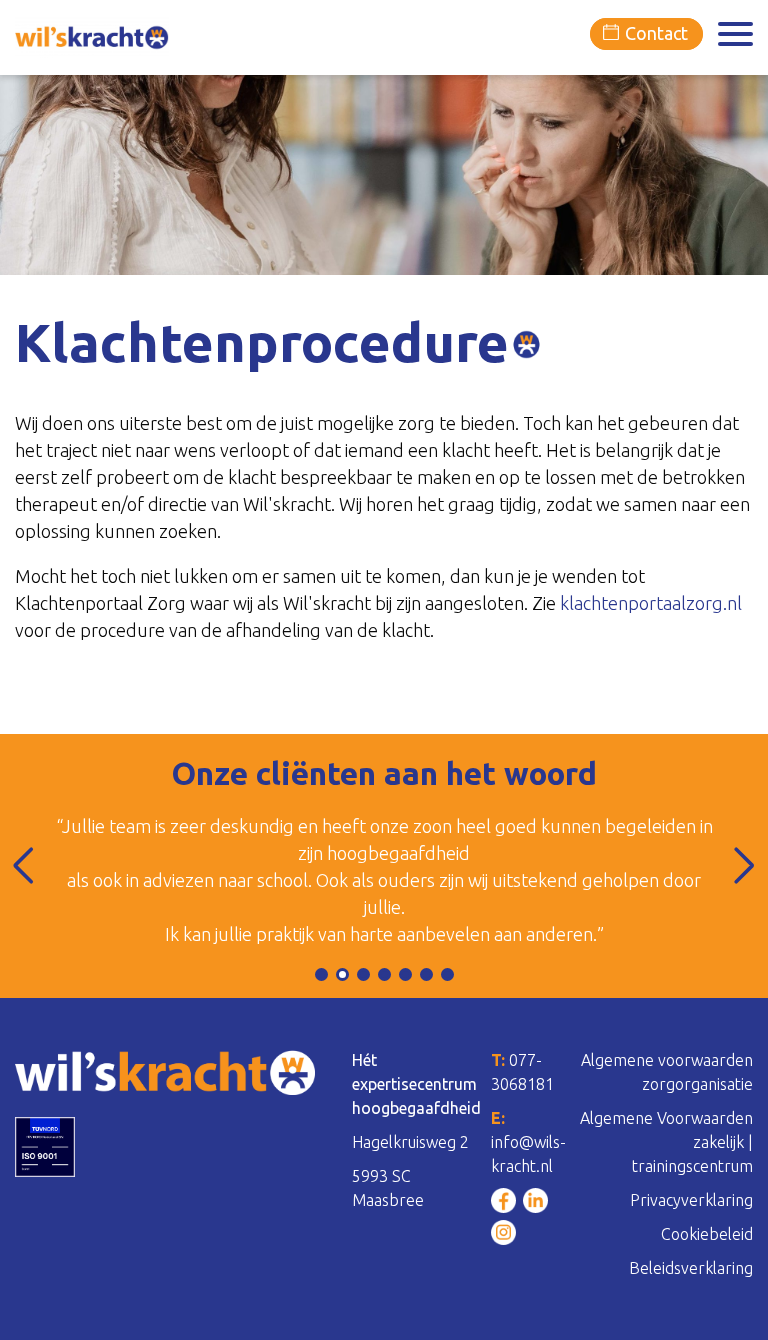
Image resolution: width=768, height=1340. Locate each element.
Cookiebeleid (707, 1234)
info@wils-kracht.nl (528, 1142)
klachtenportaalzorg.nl (651, 603)
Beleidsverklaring (691, 1268)
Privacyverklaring (691, 1200)
